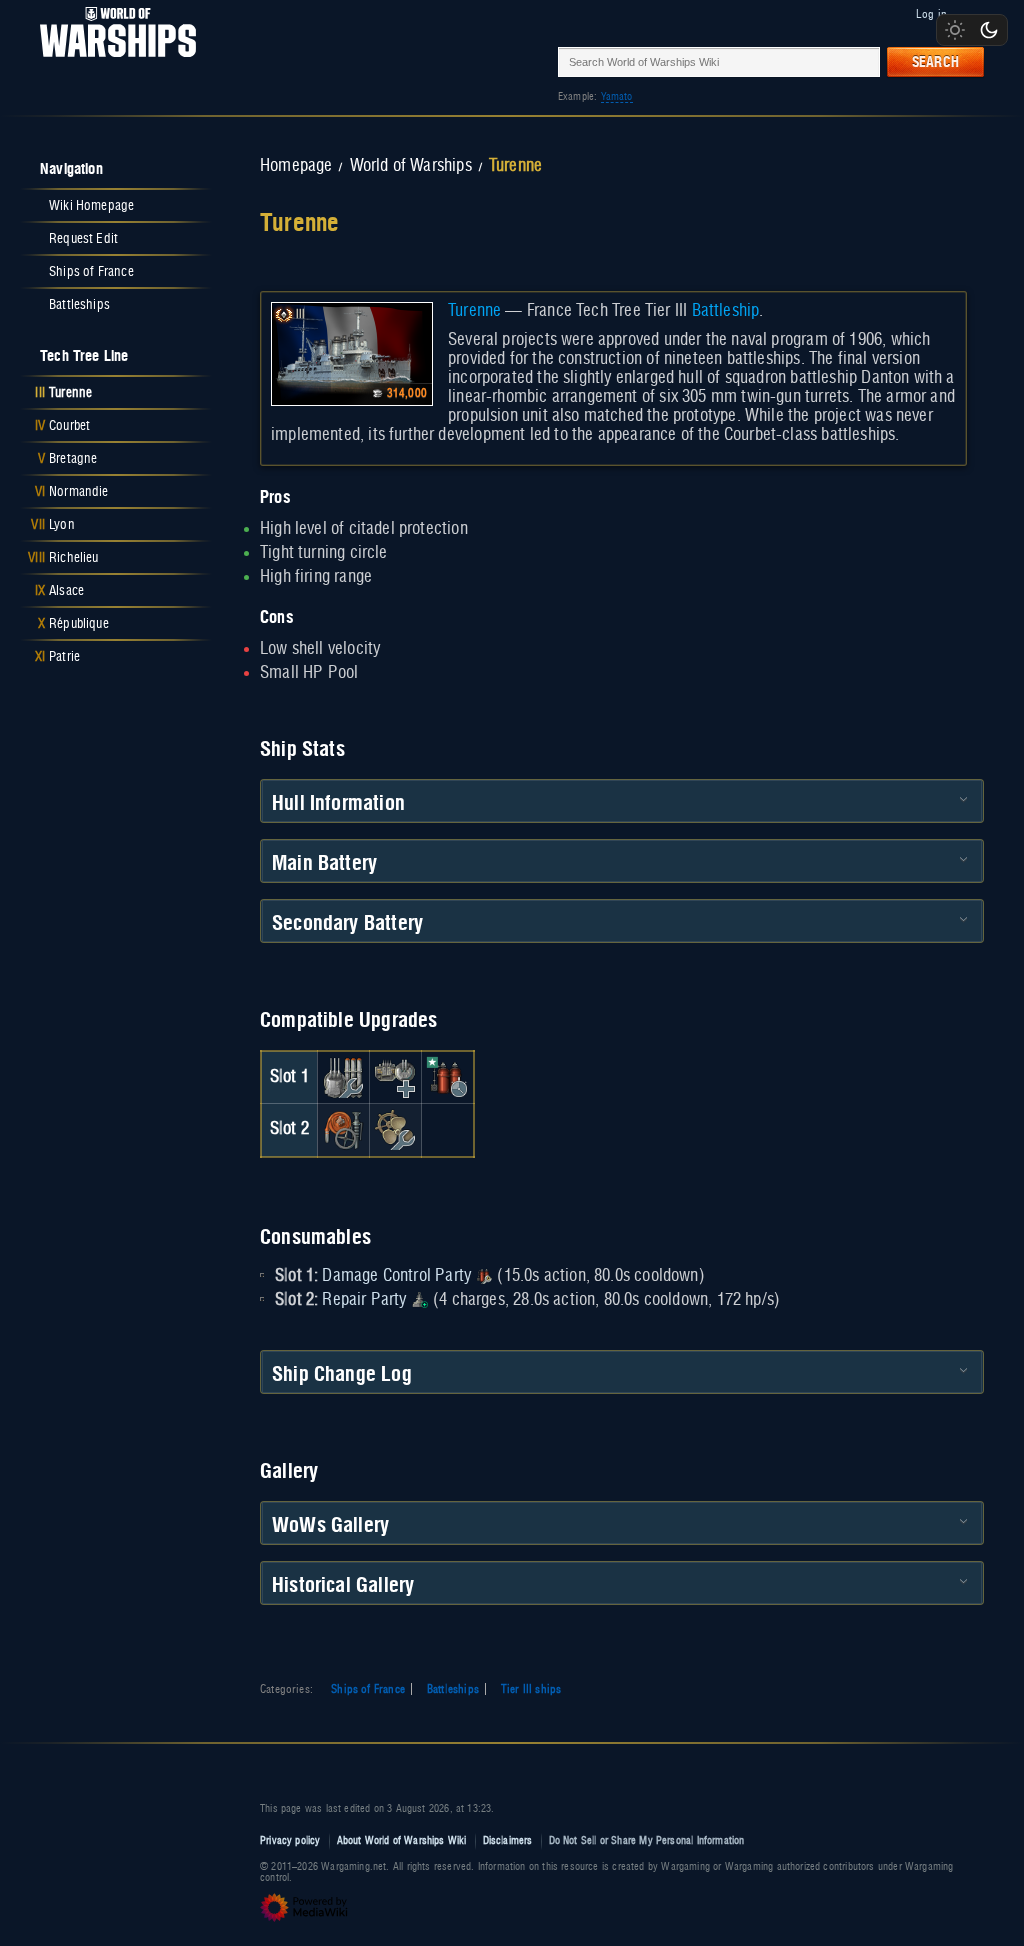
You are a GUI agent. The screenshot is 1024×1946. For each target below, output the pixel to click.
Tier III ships (531, 1689)
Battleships (453, 1689)
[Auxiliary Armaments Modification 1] (395, 1077)
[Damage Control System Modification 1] (343, 1130)
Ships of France (368, 1689)
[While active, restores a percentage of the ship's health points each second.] (420, 1300)
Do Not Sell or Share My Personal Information (647, 1840)
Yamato (617, 96)
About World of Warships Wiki (402, 1840)
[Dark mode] (989, 30)
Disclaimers (508, 1840)
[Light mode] (955, 30)
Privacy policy (290, 1840)
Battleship (726, 311)
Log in (931, 14)
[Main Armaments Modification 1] (343, 1077)
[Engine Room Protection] (395, 1130)
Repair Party (364, 1300)
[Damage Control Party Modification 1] (448, 1077)
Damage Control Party (396, 1276)
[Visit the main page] (112, 61)
